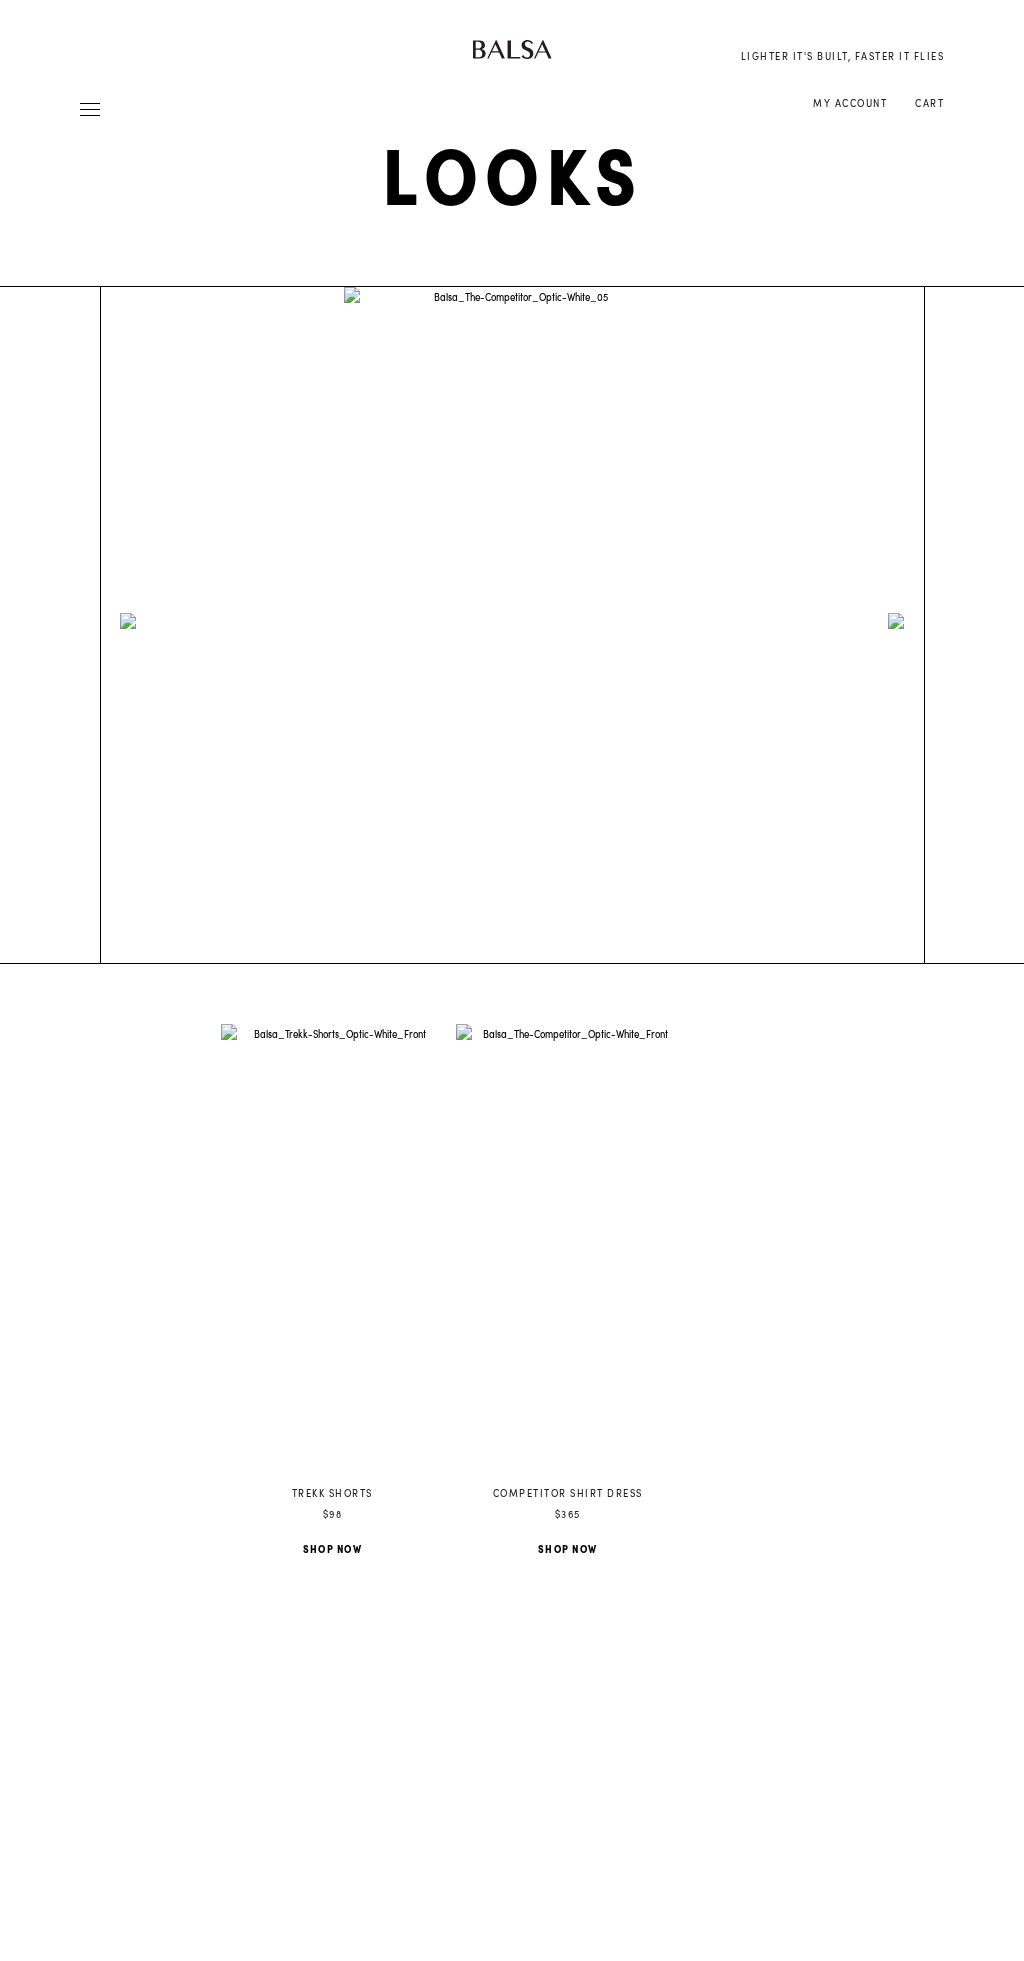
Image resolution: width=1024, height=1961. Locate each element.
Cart (929, 103)
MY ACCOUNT (850, 103)
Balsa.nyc (512, 49)
